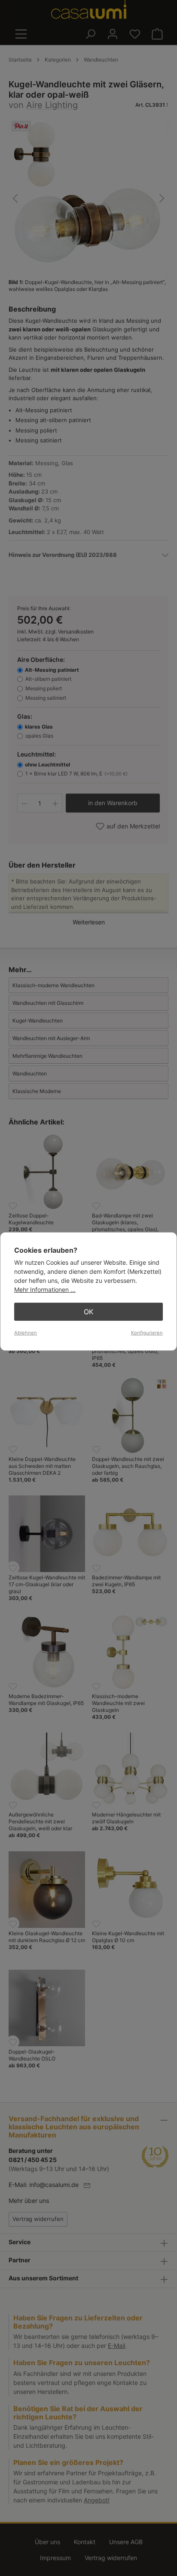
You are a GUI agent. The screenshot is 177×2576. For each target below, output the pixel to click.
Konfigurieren (147, 1333)
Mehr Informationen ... (45, 1290)
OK (88, 1312)
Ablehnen (26, 1333)
